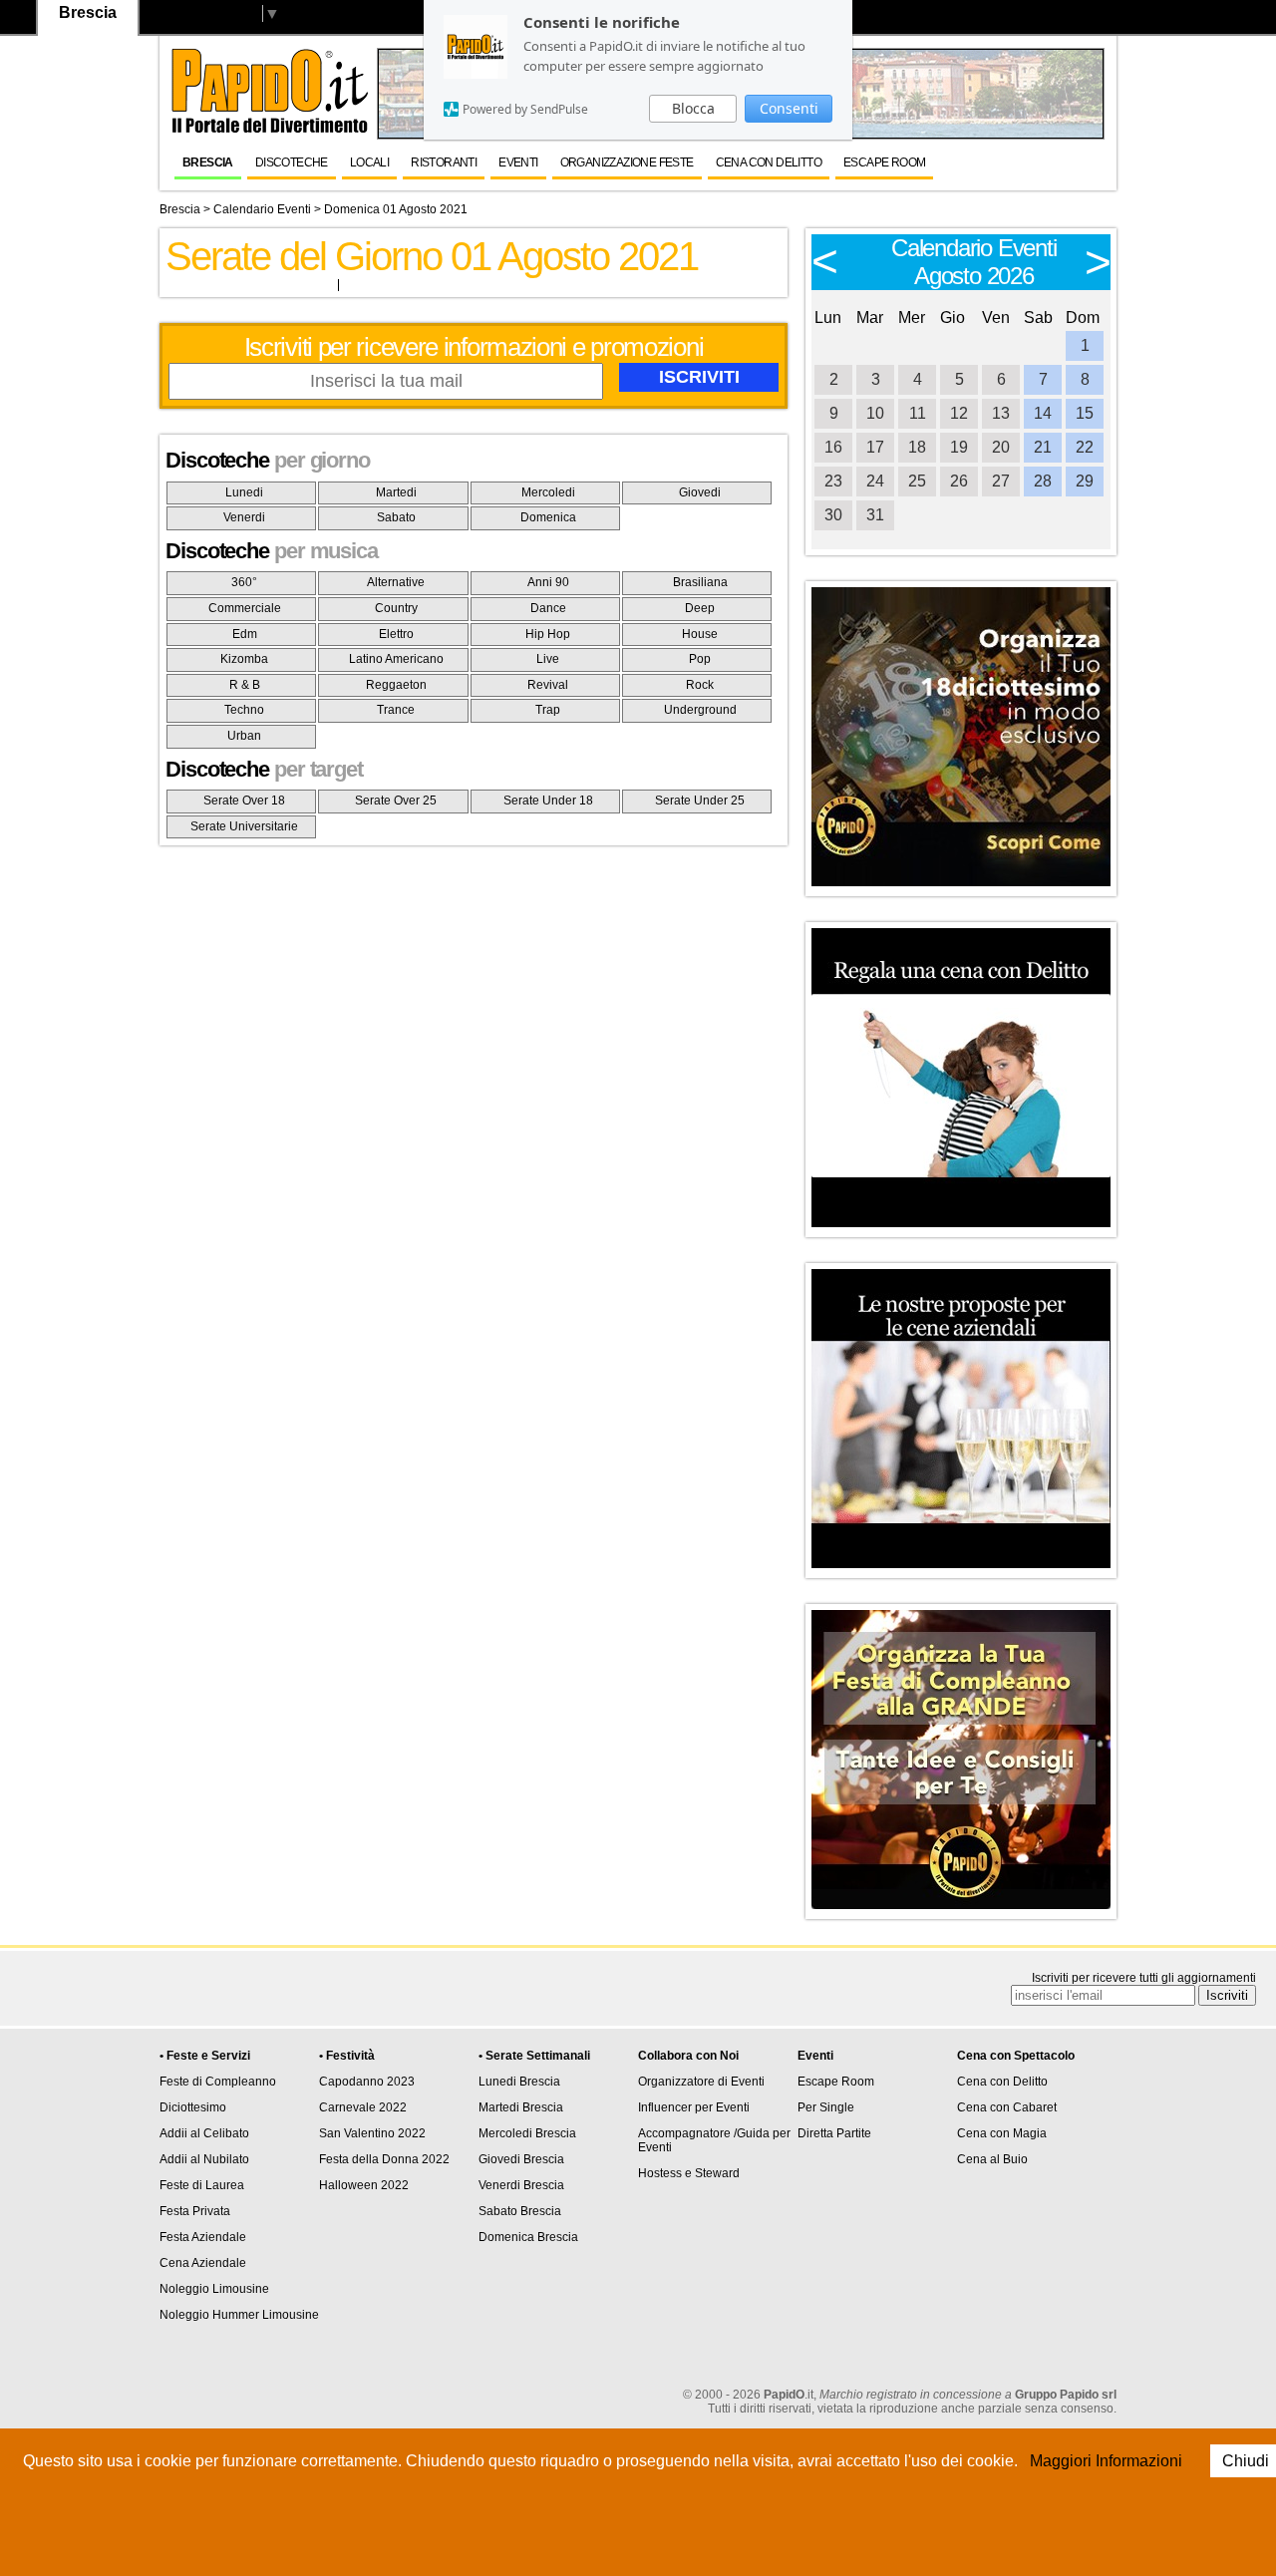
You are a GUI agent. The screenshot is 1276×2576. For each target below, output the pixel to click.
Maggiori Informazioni (1106, 2461)
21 (1043, 447)
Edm (245, 634)
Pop (700, 659)
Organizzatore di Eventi (701, 2082)
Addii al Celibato (204, 2133)
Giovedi (700, 492)
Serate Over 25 (396, 801)
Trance (396, 710)
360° (244, 582)
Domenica (548, 517)
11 (918, 413)
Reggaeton (396, 685)
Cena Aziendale (203, 2263)
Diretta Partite (834, 2133)
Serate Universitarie (244, 826)
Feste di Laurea (202, 2185)
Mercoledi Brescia (527, 2133)
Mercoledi (548, 492)
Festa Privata (195, 2211)
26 (959, 481)
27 (1001, 481)
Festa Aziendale (203, 2237)
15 (1085, 413)
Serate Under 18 (548, 801)
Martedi (396, 492)
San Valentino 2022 (372, 2133)
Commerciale (245, 608)
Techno (244, 710)
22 (1085, 447)
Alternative (396, 582)
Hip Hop (548, 634)
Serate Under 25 (700, 801)
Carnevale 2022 (363, 2107)
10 (875, 413)
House (700, 634)
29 (1085, 481)
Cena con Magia (1002, 2133)
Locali (369, 162)
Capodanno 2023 (367, 2082)
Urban (244, 736)
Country (396, 608)
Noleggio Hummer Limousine (239, 2315)
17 (875, 447)
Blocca (693, 108)
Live (548, 659)
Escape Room (884, 162)
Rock (700, 685)
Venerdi (244, 517)
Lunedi (244, 492)
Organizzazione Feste (627, 162)
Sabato (396, 517)
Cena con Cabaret (1007, 2107)
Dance (548, 608)
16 (833, 447)
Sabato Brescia (520, 2211)
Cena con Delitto (769, 162)
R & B (245, 685)
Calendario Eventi (262, 209)
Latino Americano (396, 659)
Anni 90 (548, 582)
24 (875, 481)
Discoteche (292, 162)
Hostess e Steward (689, 2173)
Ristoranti (444, 162)
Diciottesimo (193, 2107)
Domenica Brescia (528, 2237)
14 (1043, 413)
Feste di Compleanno (218, 2082)
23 (833, 481)
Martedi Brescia (521, 2107)
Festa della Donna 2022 (384, 2159)
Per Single (826, 2107)
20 (1001, 447)
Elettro (396, 634)
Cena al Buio (992, 2159)
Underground (700, 710)
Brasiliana (700, 582)
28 (1043, 481)
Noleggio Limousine (214, 2289)
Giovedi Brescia (521, 2159)
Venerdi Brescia (521, 2185)
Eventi (518, 162)
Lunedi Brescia (519, 2082)
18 (917, 447)
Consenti (789, 108)
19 (959, 447)
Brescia (208, 162)
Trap (548, 710)
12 (959, 413)
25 (917, 481)
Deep (700, 608)
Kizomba (244, 659)
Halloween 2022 (364, 2185)
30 (833, 515)
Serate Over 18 (244, 801)
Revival (548, 685)
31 (875, 515)
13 (1001, 413)
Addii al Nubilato (204, 2159)
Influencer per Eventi (694, 2107)
